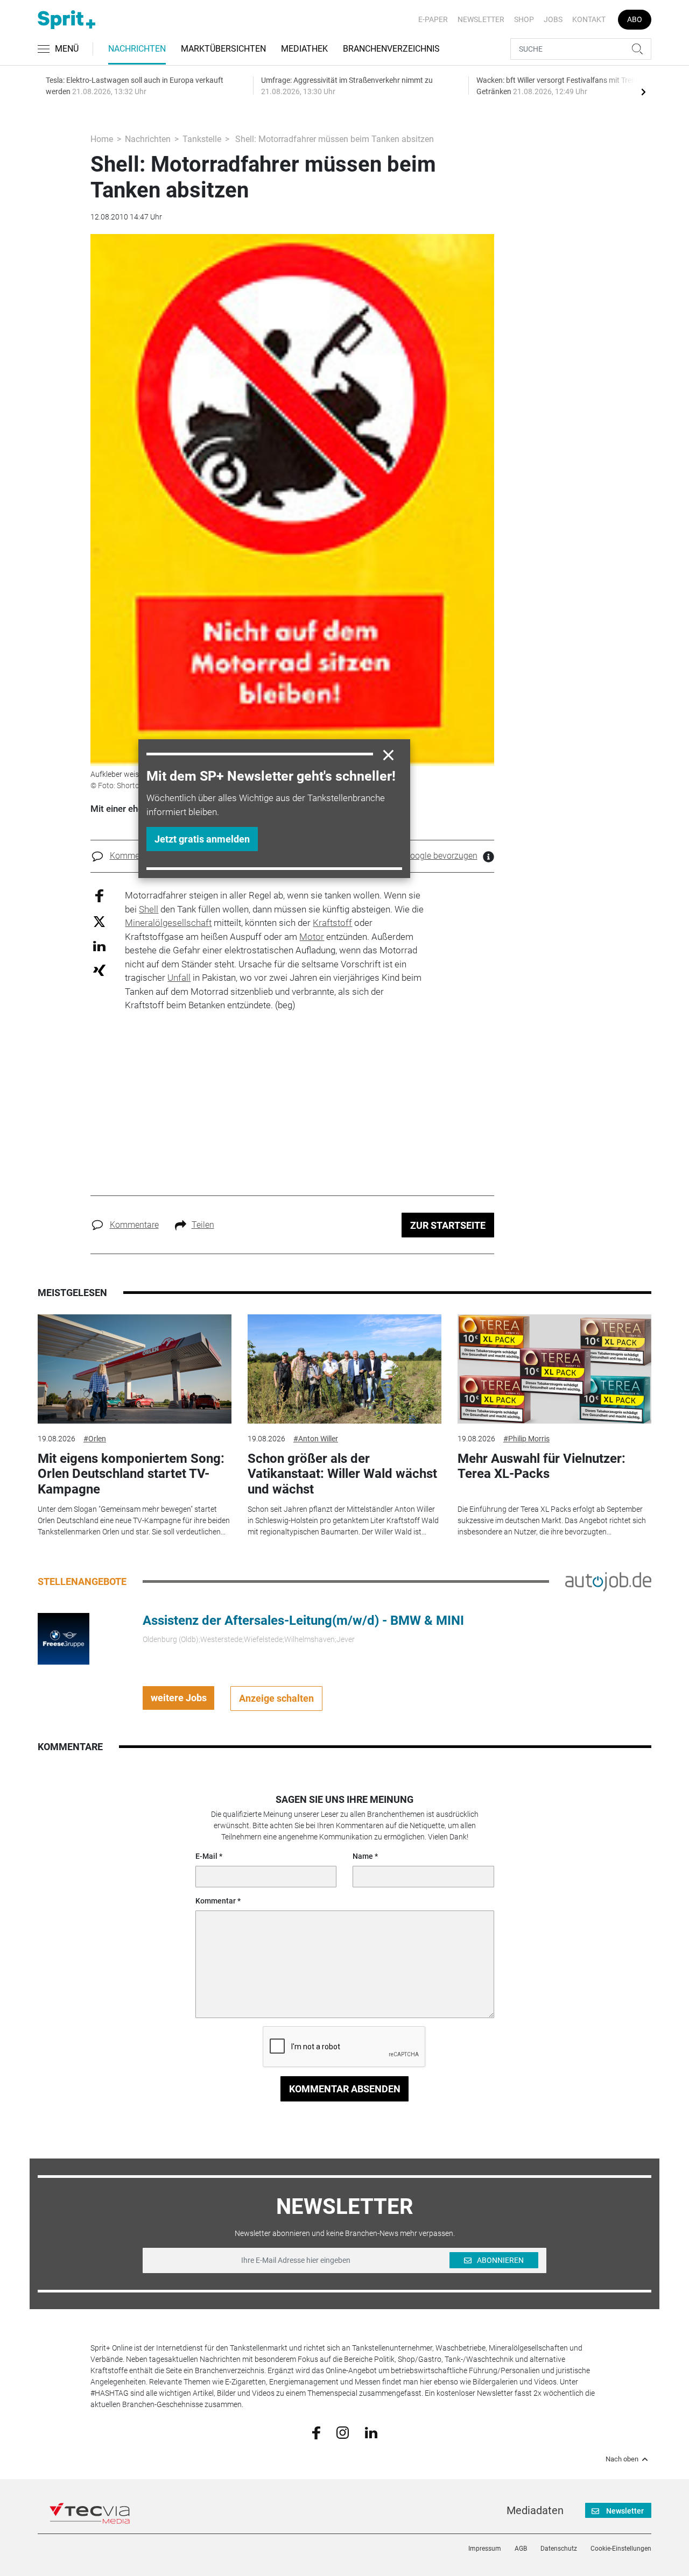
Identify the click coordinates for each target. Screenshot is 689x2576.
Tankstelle (202, 139)
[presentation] (643, 91)
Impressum (485, 2549)
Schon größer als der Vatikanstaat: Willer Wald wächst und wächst (342, 1474)
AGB (521, 2549)
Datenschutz (559, 2549)
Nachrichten (137, 49)
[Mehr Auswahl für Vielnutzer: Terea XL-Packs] (554, 1369)
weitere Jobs (179, 1698)
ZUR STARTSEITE (448, 1225)
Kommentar (216, 1901)
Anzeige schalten (276, 1698)
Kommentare (134, 856)
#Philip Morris (526, 1439)
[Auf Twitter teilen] (99, 921)
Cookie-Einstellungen (621, 2549)
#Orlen (95, 1439)
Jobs (553, 19)
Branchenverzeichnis (391, 49)
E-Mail (206, 1856)
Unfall (179, 978)
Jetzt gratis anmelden (202, 839)
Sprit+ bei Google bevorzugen (422, 856)
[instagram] (343, 2432)
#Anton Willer (316, 1439)
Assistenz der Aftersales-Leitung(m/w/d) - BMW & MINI (303, 1620)
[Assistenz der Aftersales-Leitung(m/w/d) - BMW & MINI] (64, 1638)
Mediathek (304, 49)
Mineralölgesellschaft (168, 923)
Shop (524, 19)
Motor (312, 937)
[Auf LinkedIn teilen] (99, 946)
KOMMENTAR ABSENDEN (345, 2089)
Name (363, 1856)
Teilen (203, 1225)
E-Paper (433, 19)
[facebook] (316, 2432)
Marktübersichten (223, 49)
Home (102, 139)
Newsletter (481, 19)
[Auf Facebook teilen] (99, 896)
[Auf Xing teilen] (99, 970)
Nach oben (622, 2459)
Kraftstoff (332, 923)
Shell (149, 909)
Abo (635, 19)
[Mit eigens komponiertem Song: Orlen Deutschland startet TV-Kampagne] (135, 1369)
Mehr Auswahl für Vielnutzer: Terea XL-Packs (542, 1466)
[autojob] (608, 1581)
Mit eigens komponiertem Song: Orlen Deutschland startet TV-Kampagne (131, 1474)
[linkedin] (371, 2432)
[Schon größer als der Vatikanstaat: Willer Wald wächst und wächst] (344, 1369)
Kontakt (589, 19)
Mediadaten (535, 2510)
